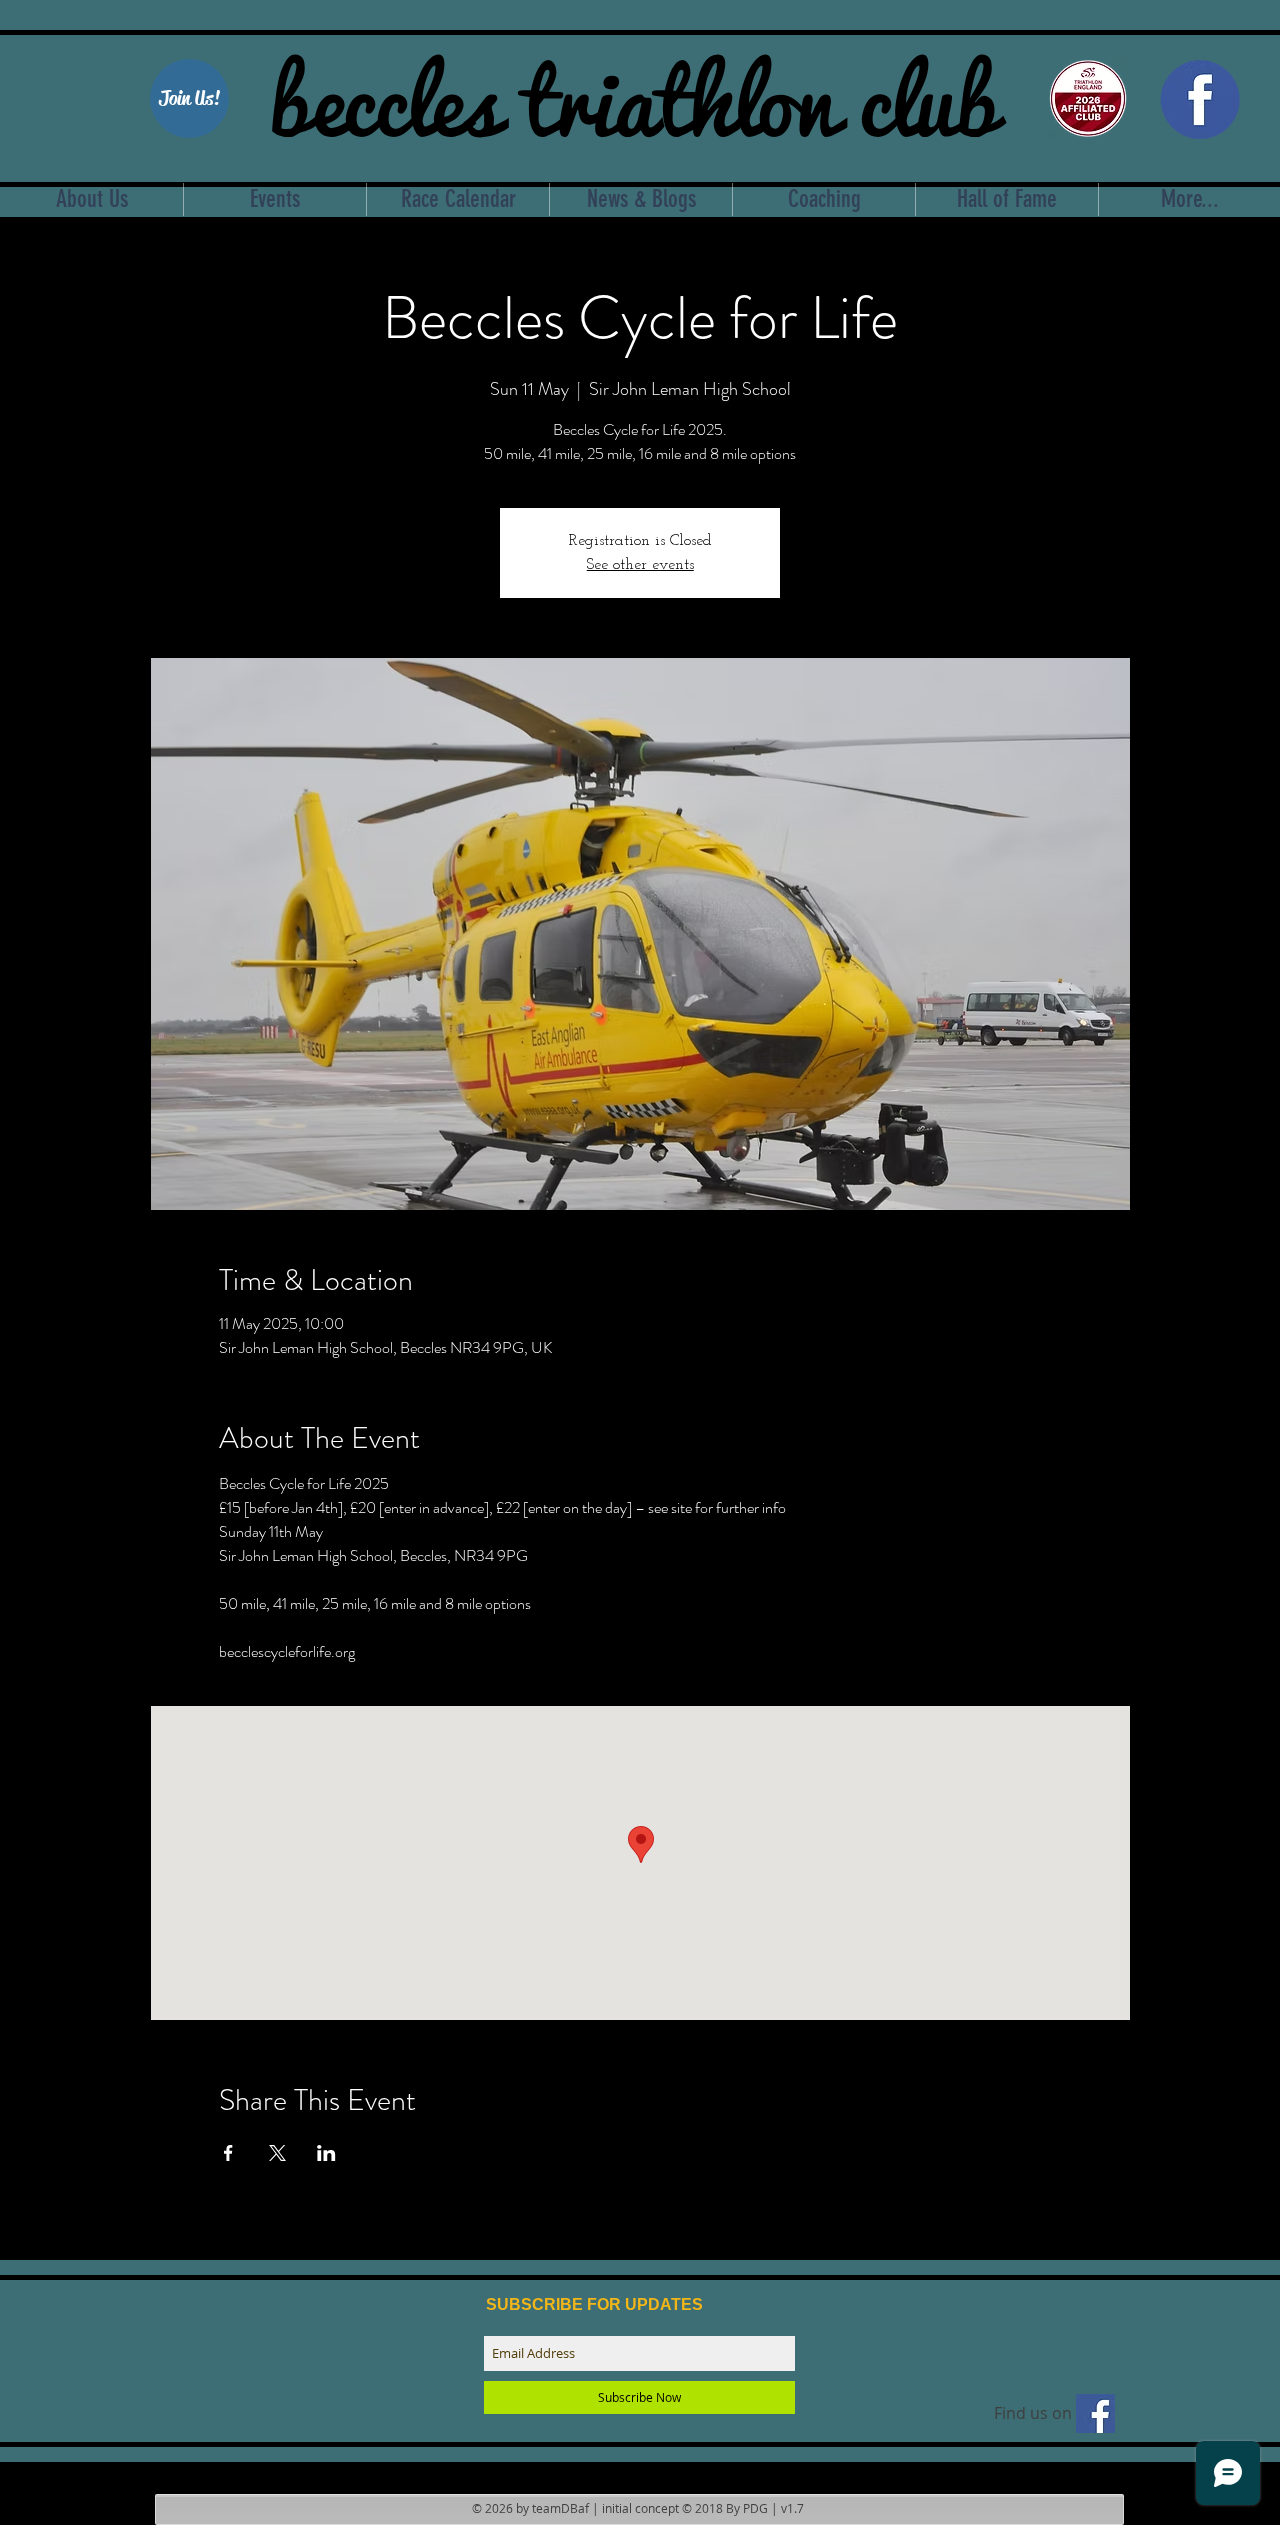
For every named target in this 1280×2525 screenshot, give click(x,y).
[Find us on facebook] (1095, 2413)
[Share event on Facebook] (228, 2153)
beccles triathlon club (633, 95)
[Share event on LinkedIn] (326, 2153)
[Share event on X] (277, 2153)
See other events (640, 565)
